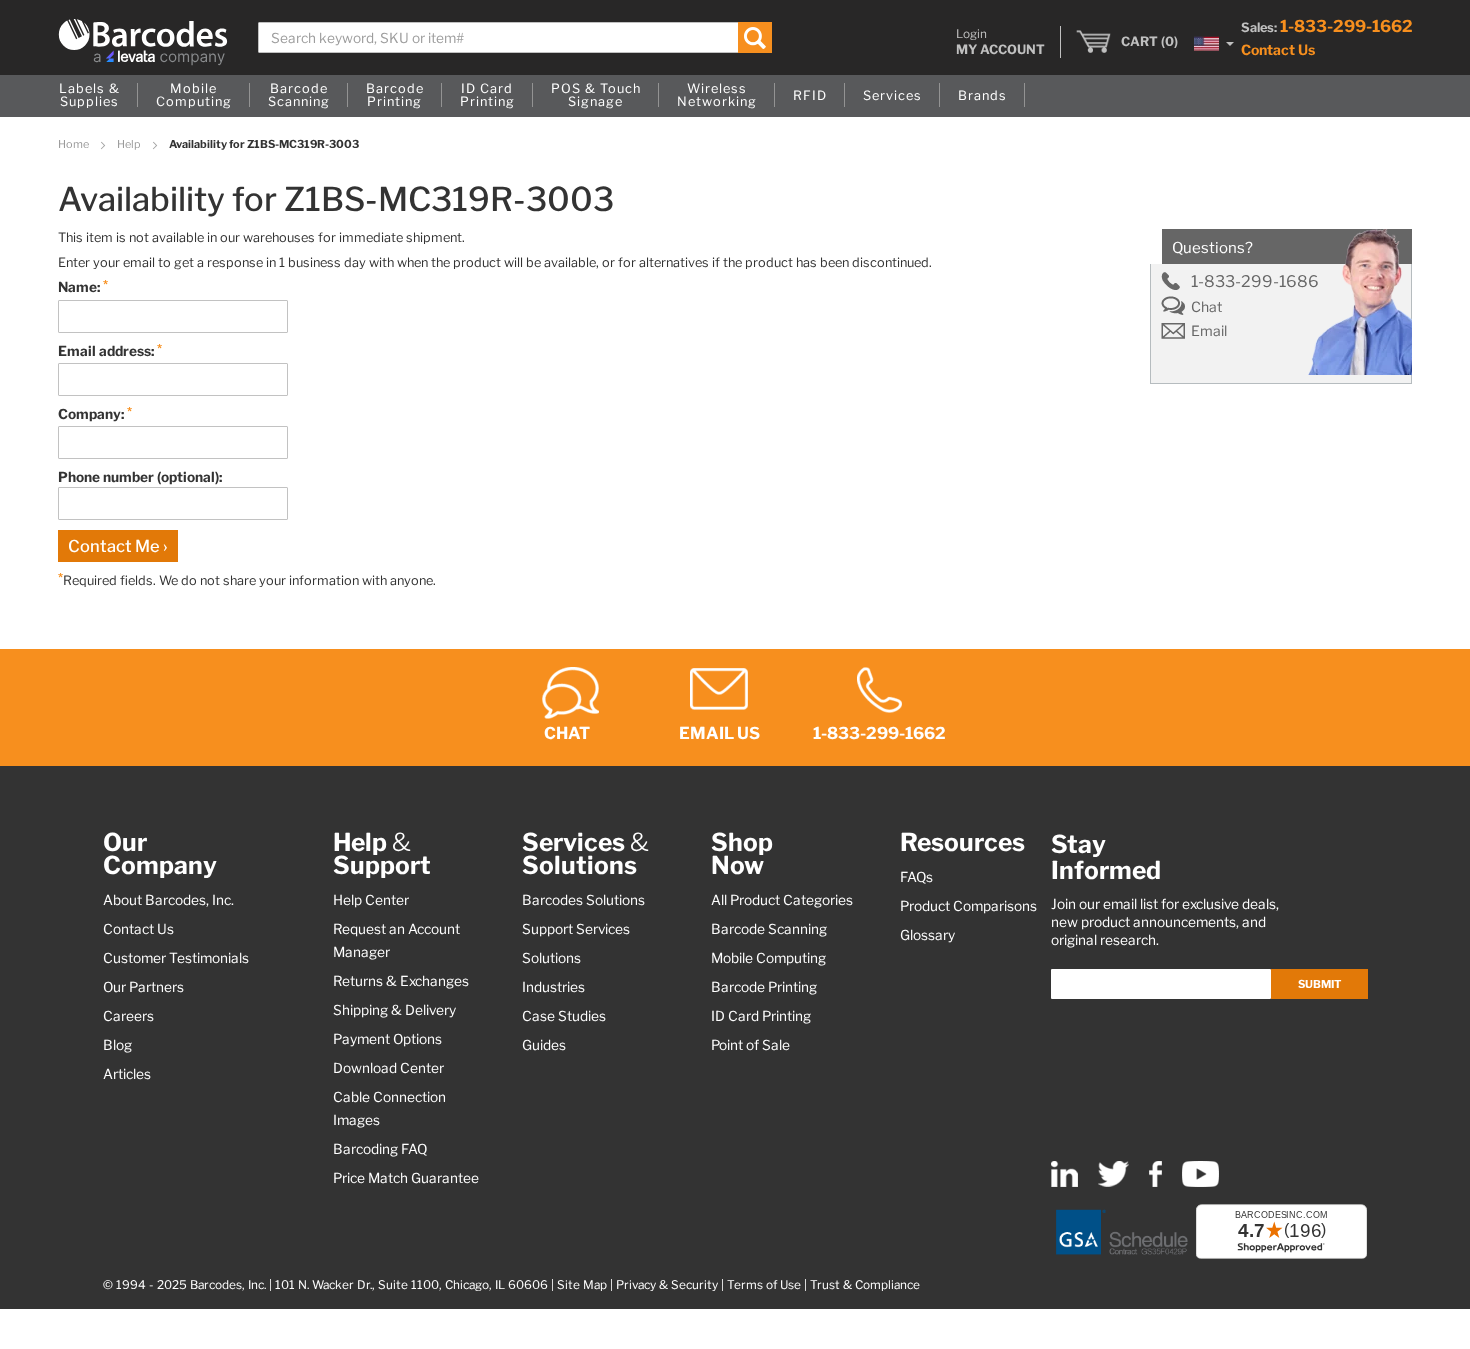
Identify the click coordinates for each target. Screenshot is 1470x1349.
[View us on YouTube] (1200, 1182)
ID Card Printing (761, 1016)
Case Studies (564, 1016)
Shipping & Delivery (394, 1010)
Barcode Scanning (769, 929)
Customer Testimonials (176, 958)
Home (74, 144)
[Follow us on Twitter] (1113, 1182)
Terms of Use (764, 1285)
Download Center (388, 1068)
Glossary (927, 935)
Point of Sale (750, 1045)
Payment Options (387, 1039)
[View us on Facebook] (1155, 1182)
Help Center (371, 900)
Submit (1319, 984)
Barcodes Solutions (583, 900)
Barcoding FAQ (380, 1149)
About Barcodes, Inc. (168, 900)
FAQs (916, 877)
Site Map (582, 1285)
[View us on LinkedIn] (1064, 1182)
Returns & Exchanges (401, 981)
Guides (544, 1045)
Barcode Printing (764, 987)
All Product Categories (782, 900)
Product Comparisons (968, 906)
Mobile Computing (768, 958)
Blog (117, 1045)
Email (1209, 331)
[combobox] (515, 37)
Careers (128, 1016)
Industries (553, 987)
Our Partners (143, 987)
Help (130, 144)
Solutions (551, 958)
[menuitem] (89, 96)
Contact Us (1278, 49)
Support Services (576, 929)
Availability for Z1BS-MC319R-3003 (264, 144)
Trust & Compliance (865, 1285)
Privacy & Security (667, 1285)
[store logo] (143, 42)
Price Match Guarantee (406, 1178)
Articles (127, 1074)
